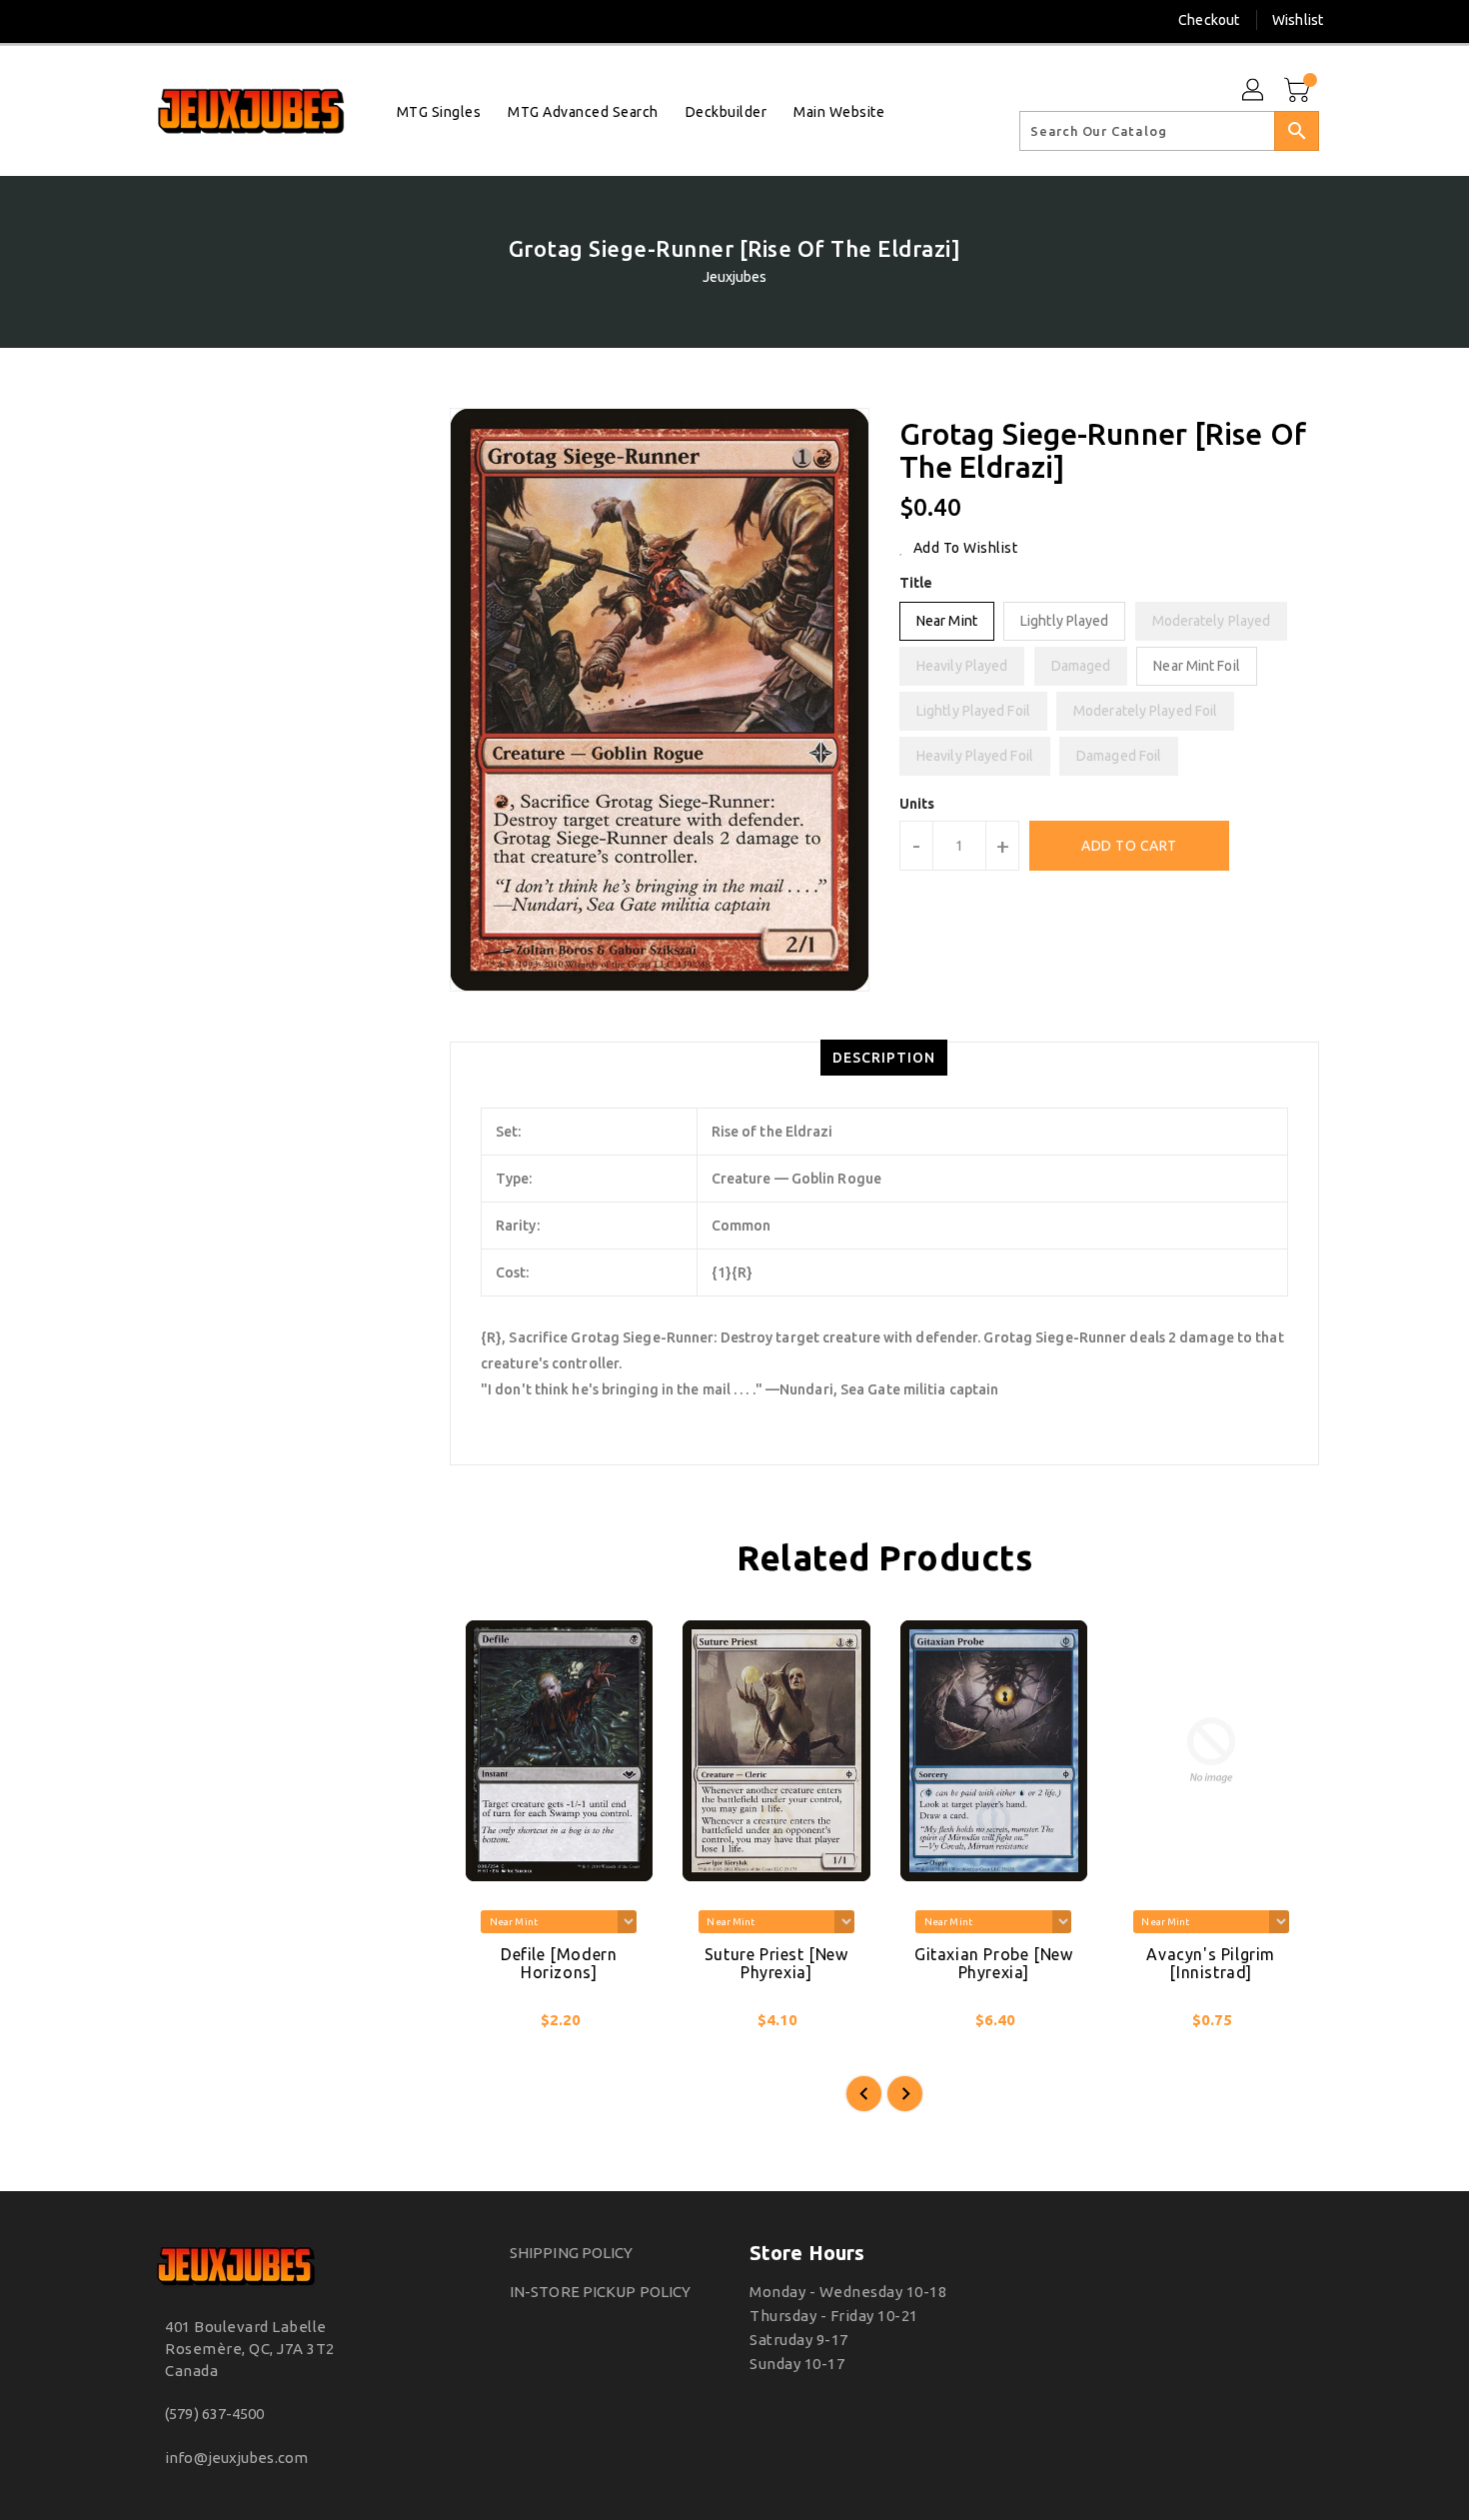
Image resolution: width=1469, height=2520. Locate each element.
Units (917, 804)
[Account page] (1254, 91)
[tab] (884, 1058)
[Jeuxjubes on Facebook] (122, 20)
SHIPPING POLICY (572, 2253)
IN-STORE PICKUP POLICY (600, 2292)
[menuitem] (439, 111)
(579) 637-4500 (214, 2414)
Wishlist (1298, 20)
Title (916, 583)
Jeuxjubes (735, 277)
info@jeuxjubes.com (236, 2458)
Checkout (1209, 20)
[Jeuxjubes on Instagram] (159, 20)
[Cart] (1299, 91)
